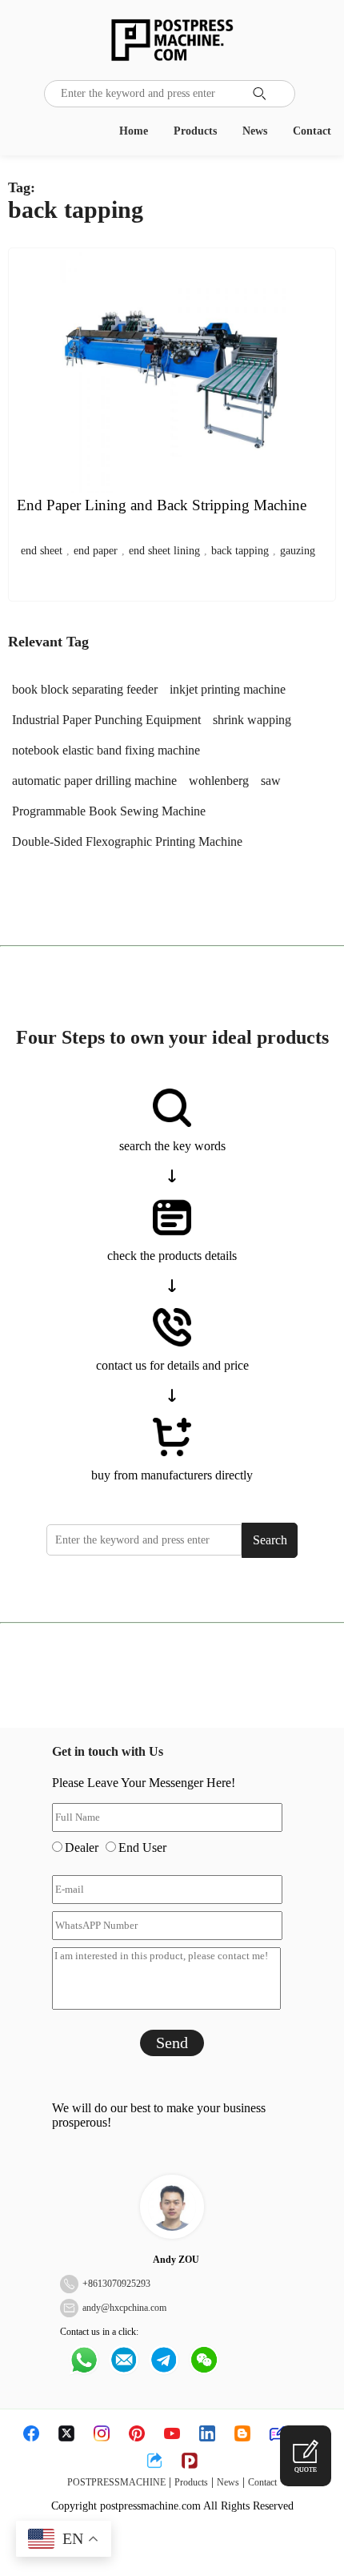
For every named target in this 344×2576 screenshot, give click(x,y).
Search (270, 1540)
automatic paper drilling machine (94, 781)
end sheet (42, 551)
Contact (312, 131)
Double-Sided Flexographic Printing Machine (127, 841)
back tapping (240, 551)
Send (172, 2043)
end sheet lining (164, 551)
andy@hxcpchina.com (124, 2308)
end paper (96, 551)
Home (134, 131)
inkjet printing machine (228, 689)
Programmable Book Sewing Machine (109, 811)
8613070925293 (119, 2284)
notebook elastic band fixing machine (106, 750)
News (255, 131)
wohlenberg (219, 781)
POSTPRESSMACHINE (116, 2482)
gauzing (298, 551)
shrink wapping (252, 720)
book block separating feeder (85, 689)
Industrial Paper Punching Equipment (106, 720)
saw (271, 781)
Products (195, 131)
